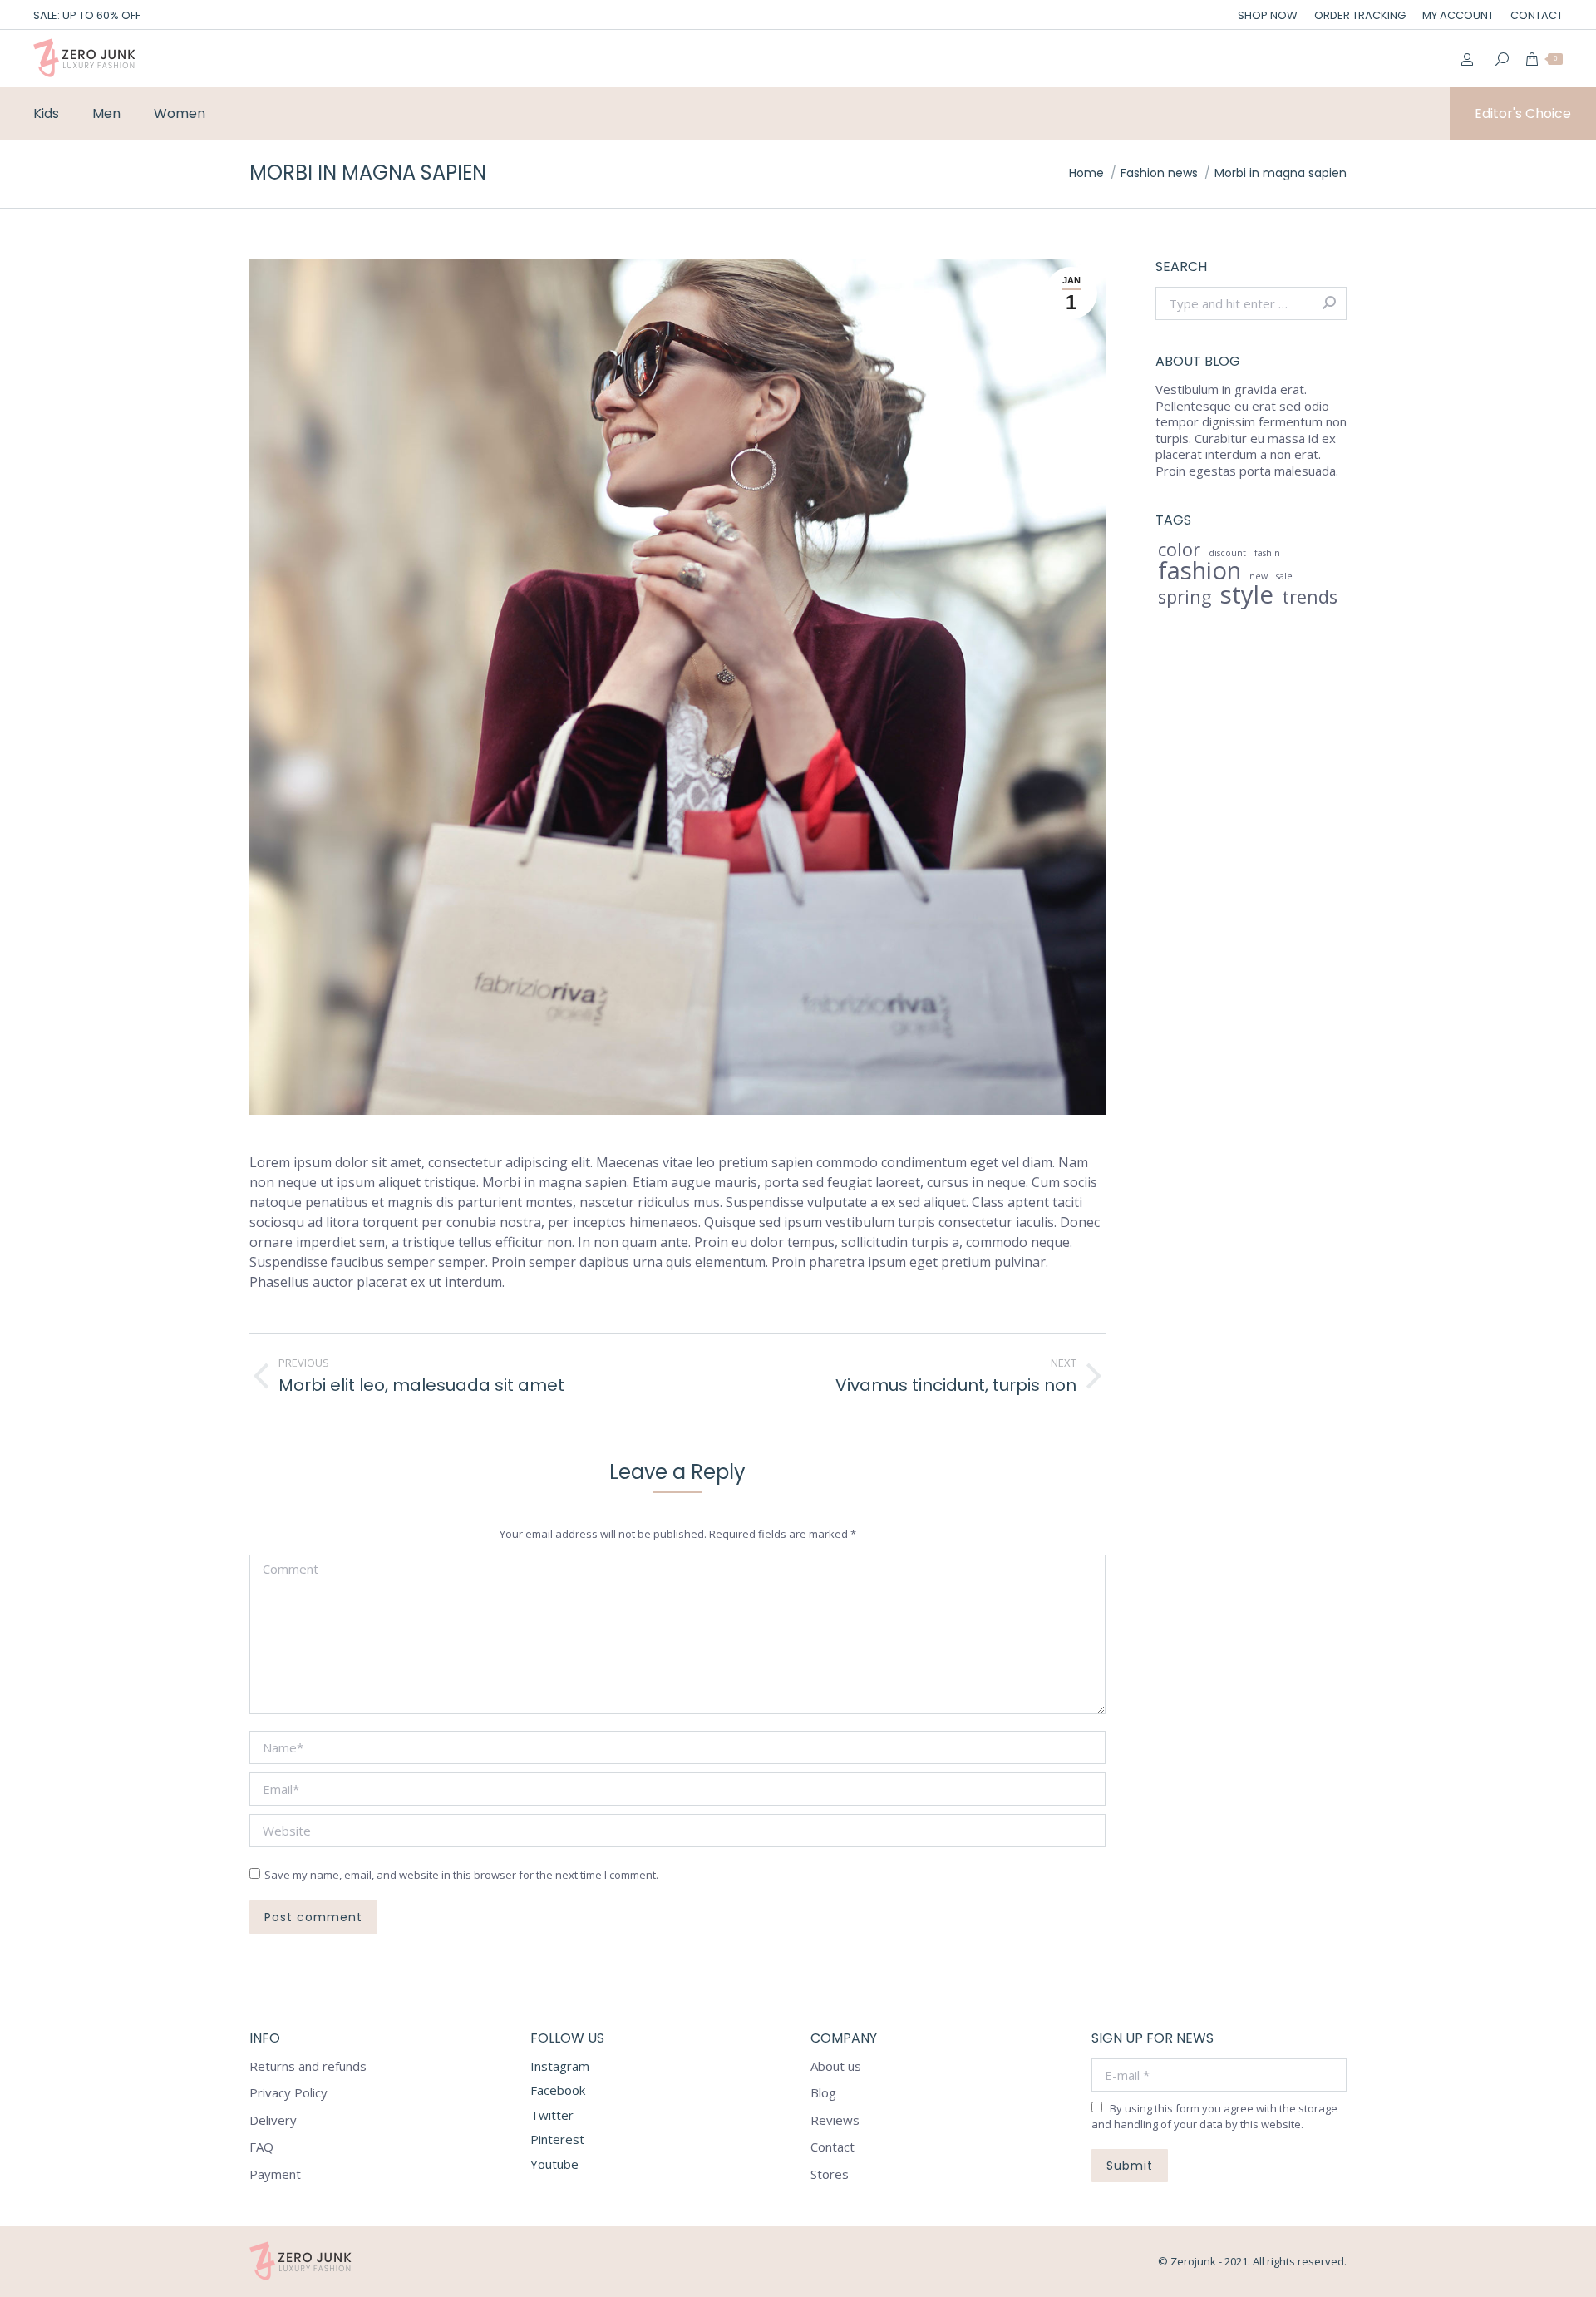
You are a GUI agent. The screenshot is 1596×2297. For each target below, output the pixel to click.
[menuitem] (1268, 15)
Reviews (835, 2120)
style (1247, 595)
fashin (1267, 553)
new (1259, 576)
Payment (275, 2174)
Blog (823, 2093)
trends (1310, 597)
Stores (830, 2174)
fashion (1199, 571)
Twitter (552, 2115)
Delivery (273, 2120)
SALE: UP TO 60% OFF (87, 15)
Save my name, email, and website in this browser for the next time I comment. (461, 1875)
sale (1284, 576)
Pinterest (557, 2139)
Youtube (554, 2164)
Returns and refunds (308, 2066)
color (1179, 550)
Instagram (560, 2066)
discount (1227, 553)
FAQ (261, 2147)
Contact (832, 2147)
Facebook (558, 2090)
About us (836, 2066)
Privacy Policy (288, 2093)
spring (1185, 597)
